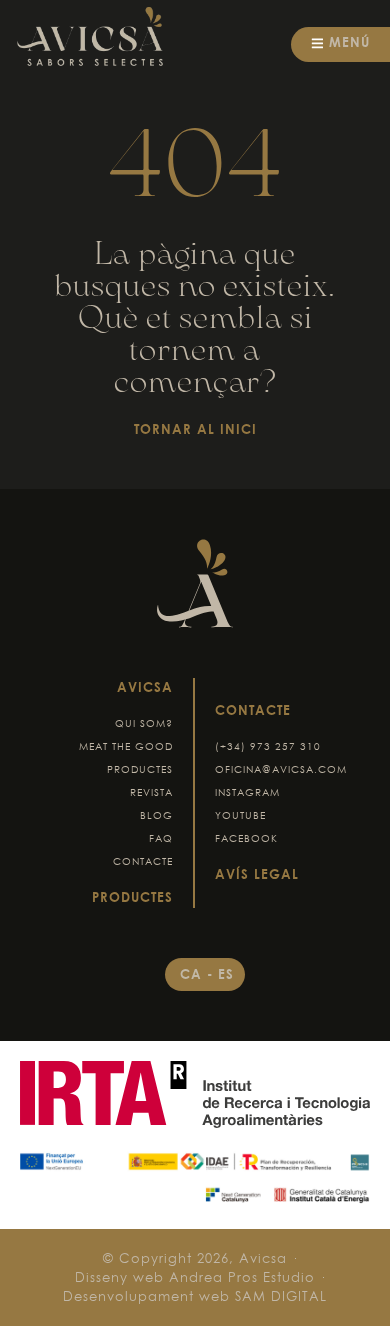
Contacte (143, 861)
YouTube (240, 815)
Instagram (247, 792)
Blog (156, 815)
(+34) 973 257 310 (268, 746)
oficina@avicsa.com (281, 769)
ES (226, 974)
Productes (140, 769)
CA (193, 974)
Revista (151, 792)
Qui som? (144, 723)
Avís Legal (257, 874)
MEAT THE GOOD (126, 746)
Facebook (246, 838)
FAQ (161, 838)
